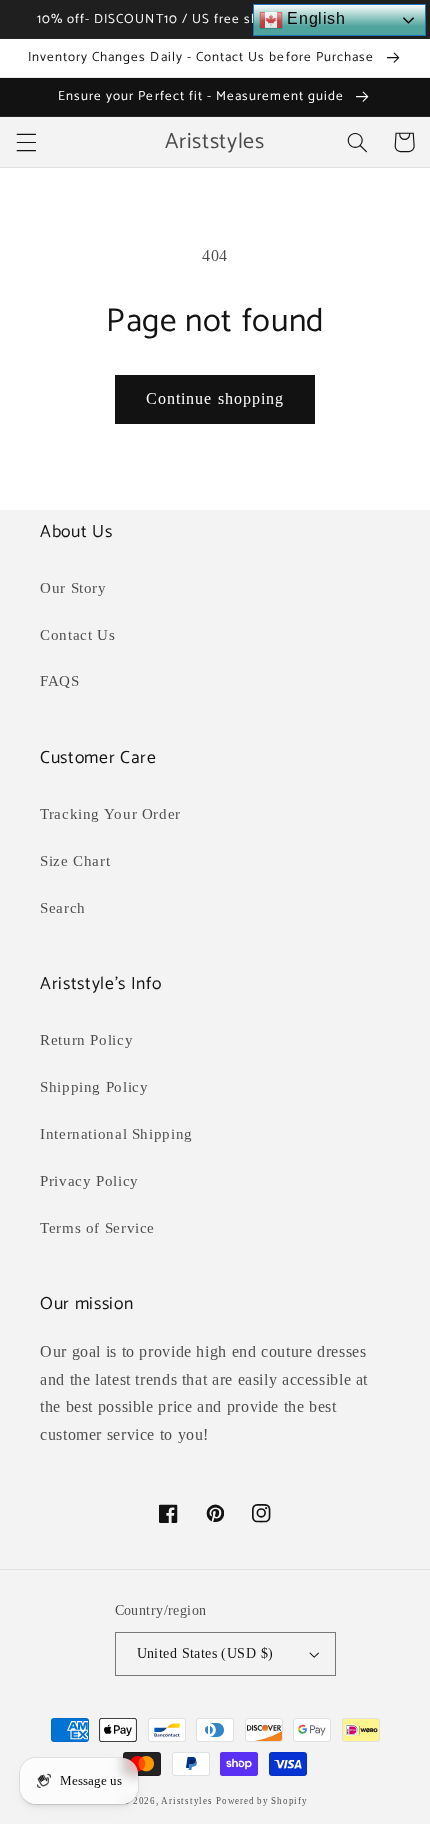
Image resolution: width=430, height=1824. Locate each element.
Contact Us (77, 635)
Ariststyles (186, 1801)
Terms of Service (97, 1228)
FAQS (60, 681)
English (314, 18)
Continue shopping (215, 398)
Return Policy (86, 1040)
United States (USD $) (205, 1653)
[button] (26, 142)
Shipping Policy (94, 1087)
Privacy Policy (89, 1181)
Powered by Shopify (261, 1801)
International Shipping (116, 1134)
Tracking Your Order (110, 814)
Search (63, 908)
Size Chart (75, 861)
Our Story (73, 588)
